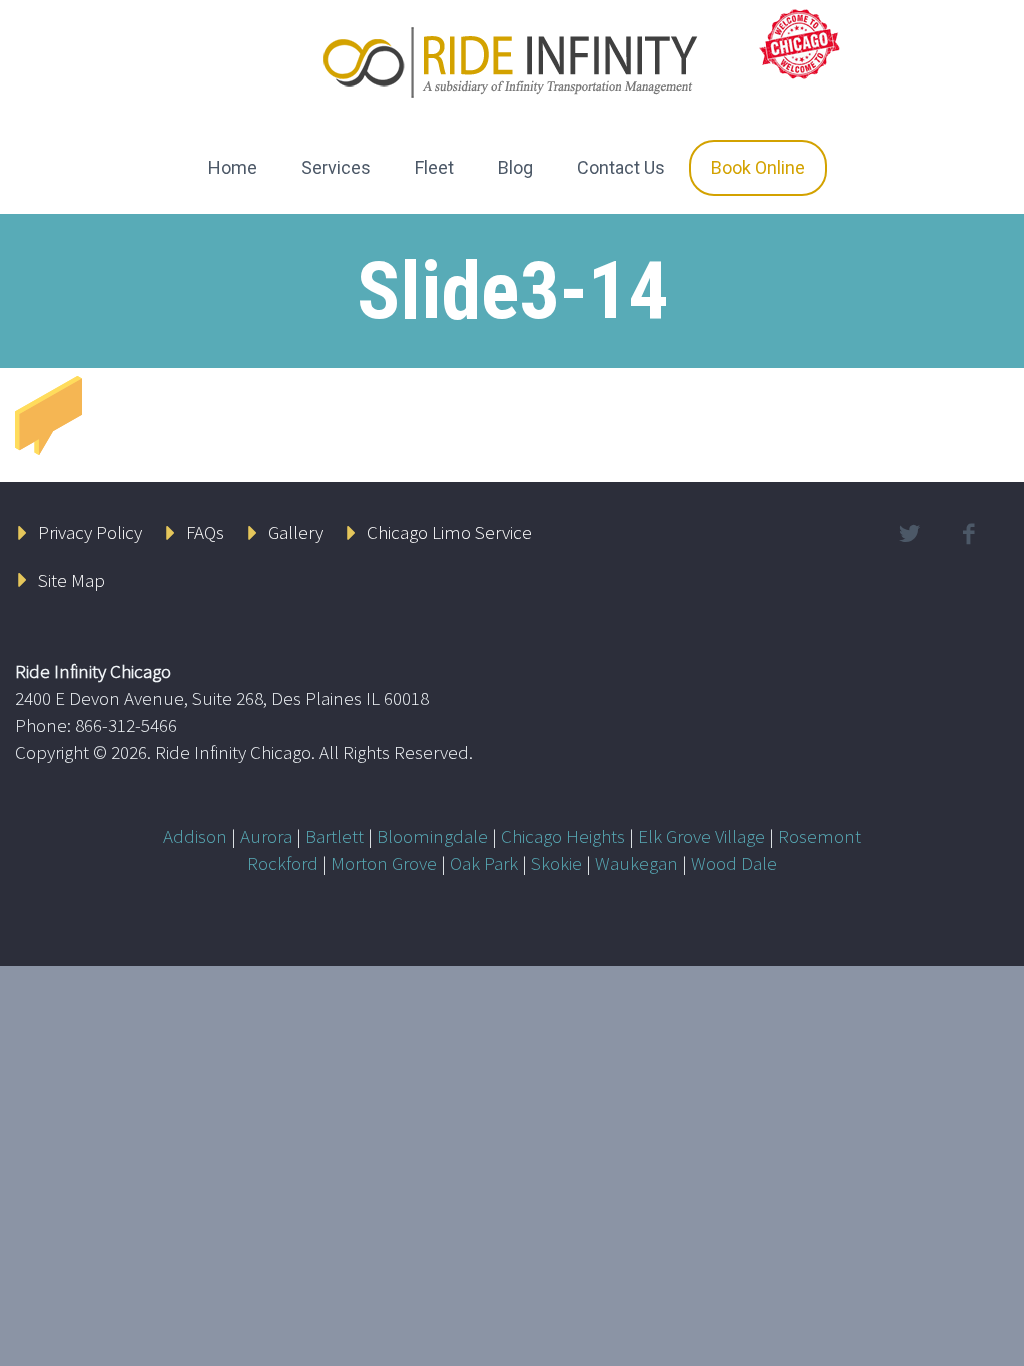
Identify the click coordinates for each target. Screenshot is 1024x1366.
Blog (515, 167)
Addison (195, 836)
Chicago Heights (563, 836)
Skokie (556, 863)
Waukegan (636, 863)
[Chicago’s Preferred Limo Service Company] (801, 42)
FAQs (205, 532)
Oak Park (484, 863)
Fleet (434, 167)
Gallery (295, 532)
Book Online (758, 167)
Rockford (282, 863)
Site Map (71, 580)
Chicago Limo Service (449, 532)
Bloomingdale (432, 836)
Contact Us (621, 167)
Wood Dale (734, 863)
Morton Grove (384, 863)
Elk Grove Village (701, 836)
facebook (969, 534)
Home (232, 167)
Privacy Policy (90, 532)
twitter (910, 534)
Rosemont (819, 836)
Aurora (266, 836)
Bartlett (334, 836)
